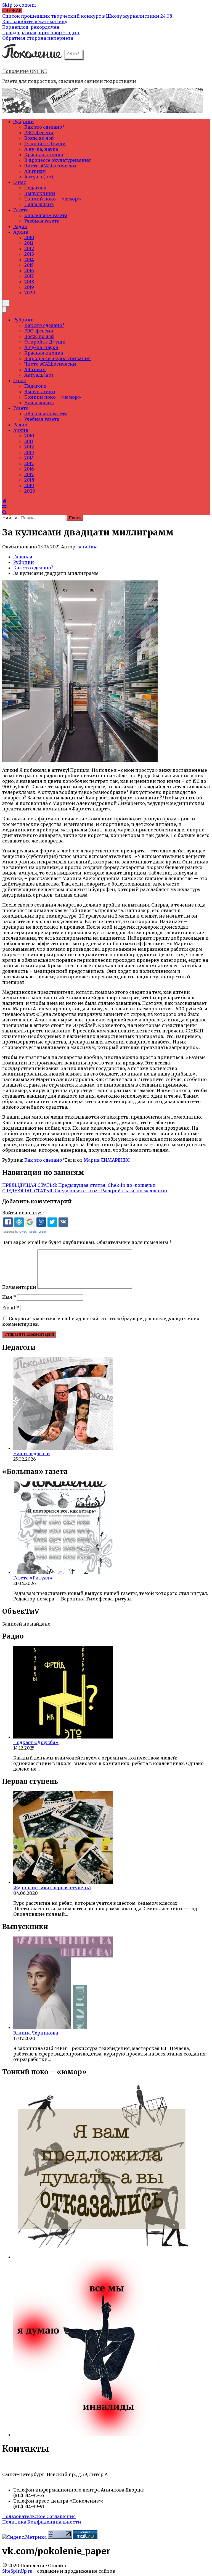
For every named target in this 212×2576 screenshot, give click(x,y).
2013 (29, 254)
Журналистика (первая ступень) (52, 1888)
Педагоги (35, 188)
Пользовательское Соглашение (39, 2516)
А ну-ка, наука (41, 149)
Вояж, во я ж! (39, 138)
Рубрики (24, 121)
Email (11, 1308)
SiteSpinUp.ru (17, 2571)
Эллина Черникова (36, 2033)
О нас (20, 182)
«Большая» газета (46, 215)
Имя (9, 1297)
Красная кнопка (44, 155)
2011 (29, 243)
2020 (30, 293)
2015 (29, 265)
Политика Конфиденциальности (42, 2522)
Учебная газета (42, 221)
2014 (29, 260)
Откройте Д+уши (45, 144)
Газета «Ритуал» (33, 1578)
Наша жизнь (39, 204)
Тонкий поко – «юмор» (53, 199)
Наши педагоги (32, 1454)
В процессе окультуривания (58, 160)
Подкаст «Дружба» (36, 1742)
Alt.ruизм (35, 171)
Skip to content (19, 5)
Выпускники (40, 193)
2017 (29, 276)
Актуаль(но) (39, 177)
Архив (21, 232)
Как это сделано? (44, 127)
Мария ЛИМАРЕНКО (107, 1160)
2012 (29, 249)
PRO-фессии (39, 133)
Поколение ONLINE (25, 71)
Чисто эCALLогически (50, 166)
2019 (29, 287)
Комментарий (19, 1287)
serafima (88, 547)
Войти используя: (23, 1213)
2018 (29, 282)
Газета (21, 210)
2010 (29, 237)
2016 (29, 271)
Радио (20, 226)
